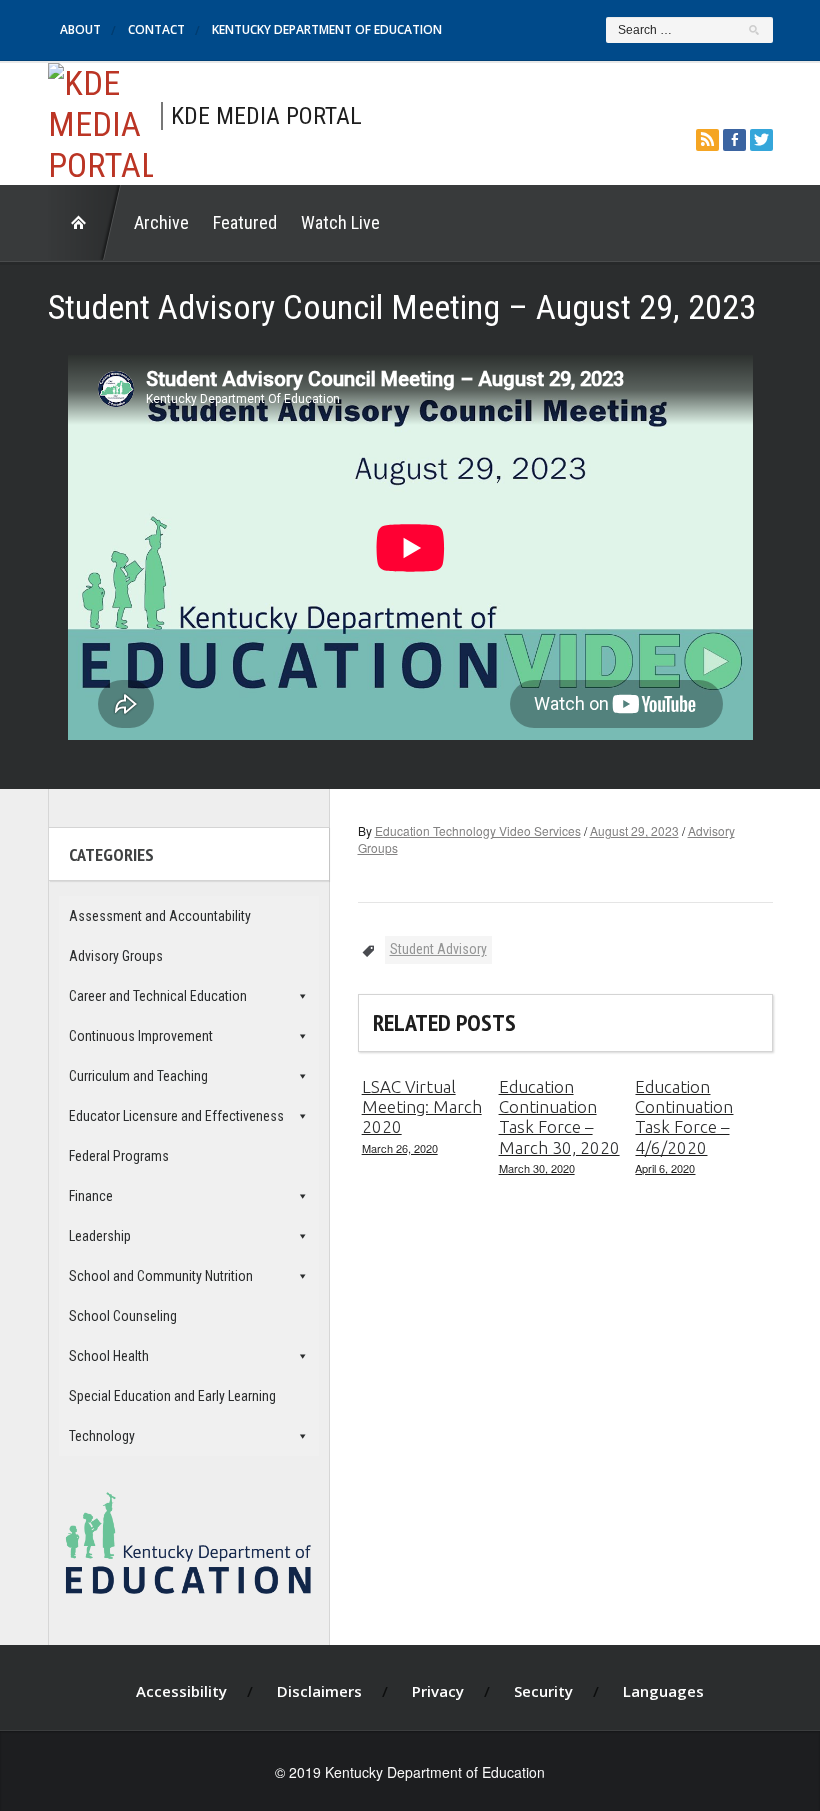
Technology (102, 1436)
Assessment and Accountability (160, 916)
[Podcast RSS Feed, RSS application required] (707, 138)
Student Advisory (438, 949)
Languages (663, 1691)
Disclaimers (319, 1691)
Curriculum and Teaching (138, 1076)
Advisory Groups (116, 956)
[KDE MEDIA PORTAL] (100, 121)
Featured (245, 222)
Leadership (100, 1236)
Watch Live (340, 222)
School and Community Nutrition (161, 1276)
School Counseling (123, 1316)
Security (543, 1691)
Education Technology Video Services (478, 830)
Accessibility (181, 1691)
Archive (161, 222)
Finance (91, 1196)
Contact (156, 29)
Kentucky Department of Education (327, 29)
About (80, 29)
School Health (109, 1356)
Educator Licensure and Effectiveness (176, 1116)
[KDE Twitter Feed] (761, 138)
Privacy (438, 1691)
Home (85, 223)
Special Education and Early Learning (172, 1396)
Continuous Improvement (141, 1036)
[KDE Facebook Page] (734, 138)
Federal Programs (119, 1156)
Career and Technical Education (158, 996)
